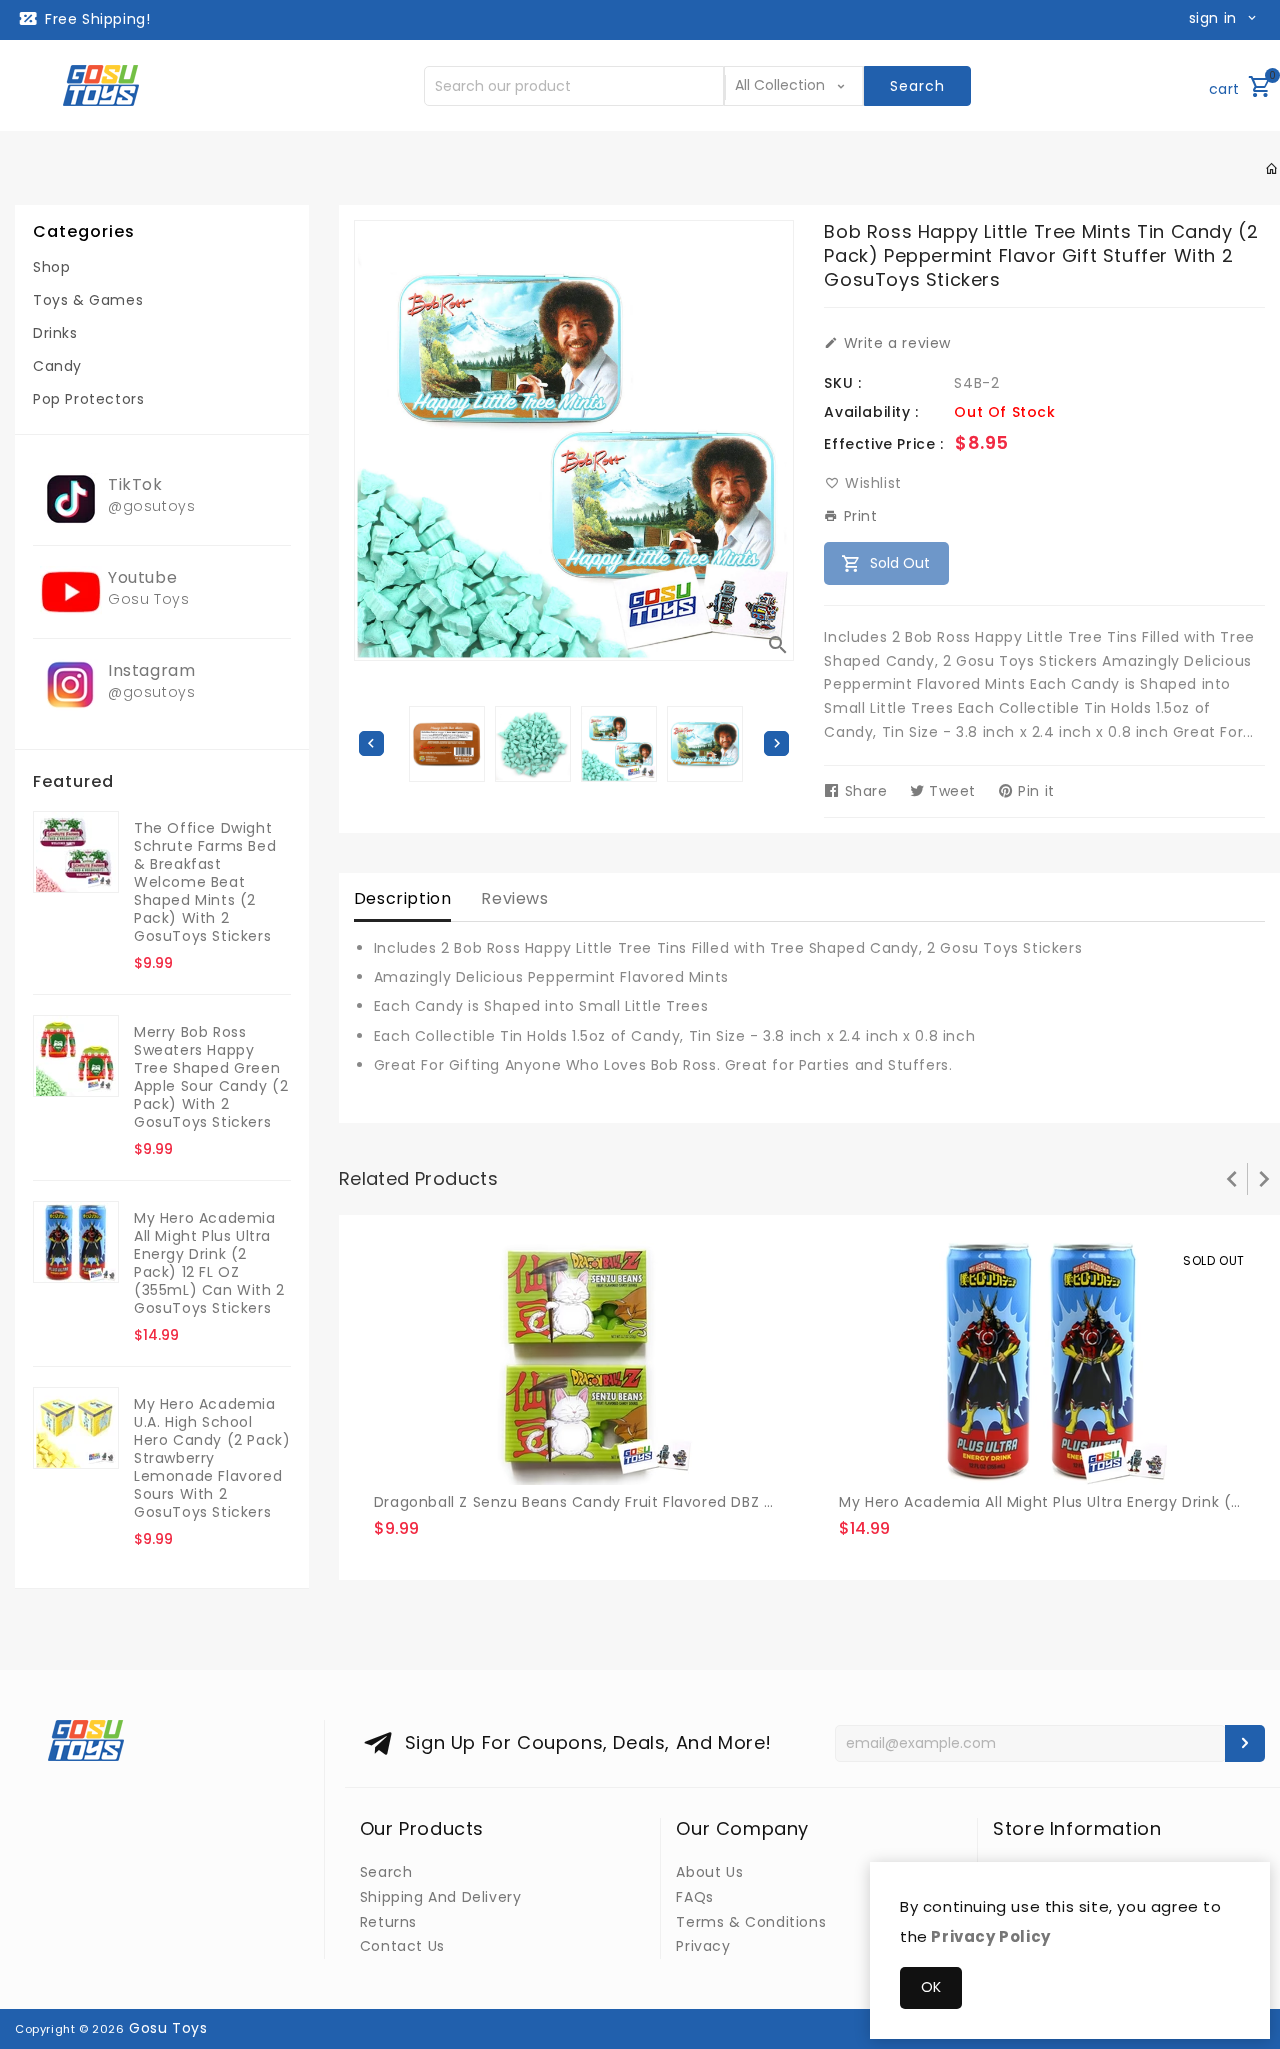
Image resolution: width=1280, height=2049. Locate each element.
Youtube (142, 577)
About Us (709, 1872)
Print (858, 516)
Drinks (55, 333)
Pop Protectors (88, 399)
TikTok (135, 484)
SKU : (842, 383)
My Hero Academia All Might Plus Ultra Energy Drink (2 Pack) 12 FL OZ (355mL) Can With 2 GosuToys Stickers (209, 1263)
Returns (388, 1922)
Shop (51, 267)
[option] (619, 744)
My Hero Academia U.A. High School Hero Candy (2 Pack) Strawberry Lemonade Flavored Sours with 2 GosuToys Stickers (212, 1458)
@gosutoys (151, 506)
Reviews (514, 898)
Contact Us (402, 1946)
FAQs (694, 1897)
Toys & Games (88, 300)
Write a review (895, 343)
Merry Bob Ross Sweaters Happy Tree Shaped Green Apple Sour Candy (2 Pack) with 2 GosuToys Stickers (211, 1077)
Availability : (871, 412)
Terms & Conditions (751, 1922)
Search (386, 1872)
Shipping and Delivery (441, 1897)
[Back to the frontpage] (1272, 169)
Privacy (703, 1946)
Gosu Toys (148, 599)
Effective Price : (883, 444)
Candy (57, 366)
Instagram (151, 670)
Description (403, 898)
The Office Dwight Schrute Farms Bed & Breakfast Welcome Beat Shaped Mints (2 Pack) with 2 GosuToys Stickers (205, 882)
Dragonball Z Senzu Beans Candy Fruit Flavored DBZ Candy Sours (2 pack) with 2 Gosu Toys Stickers (750, 1502)
